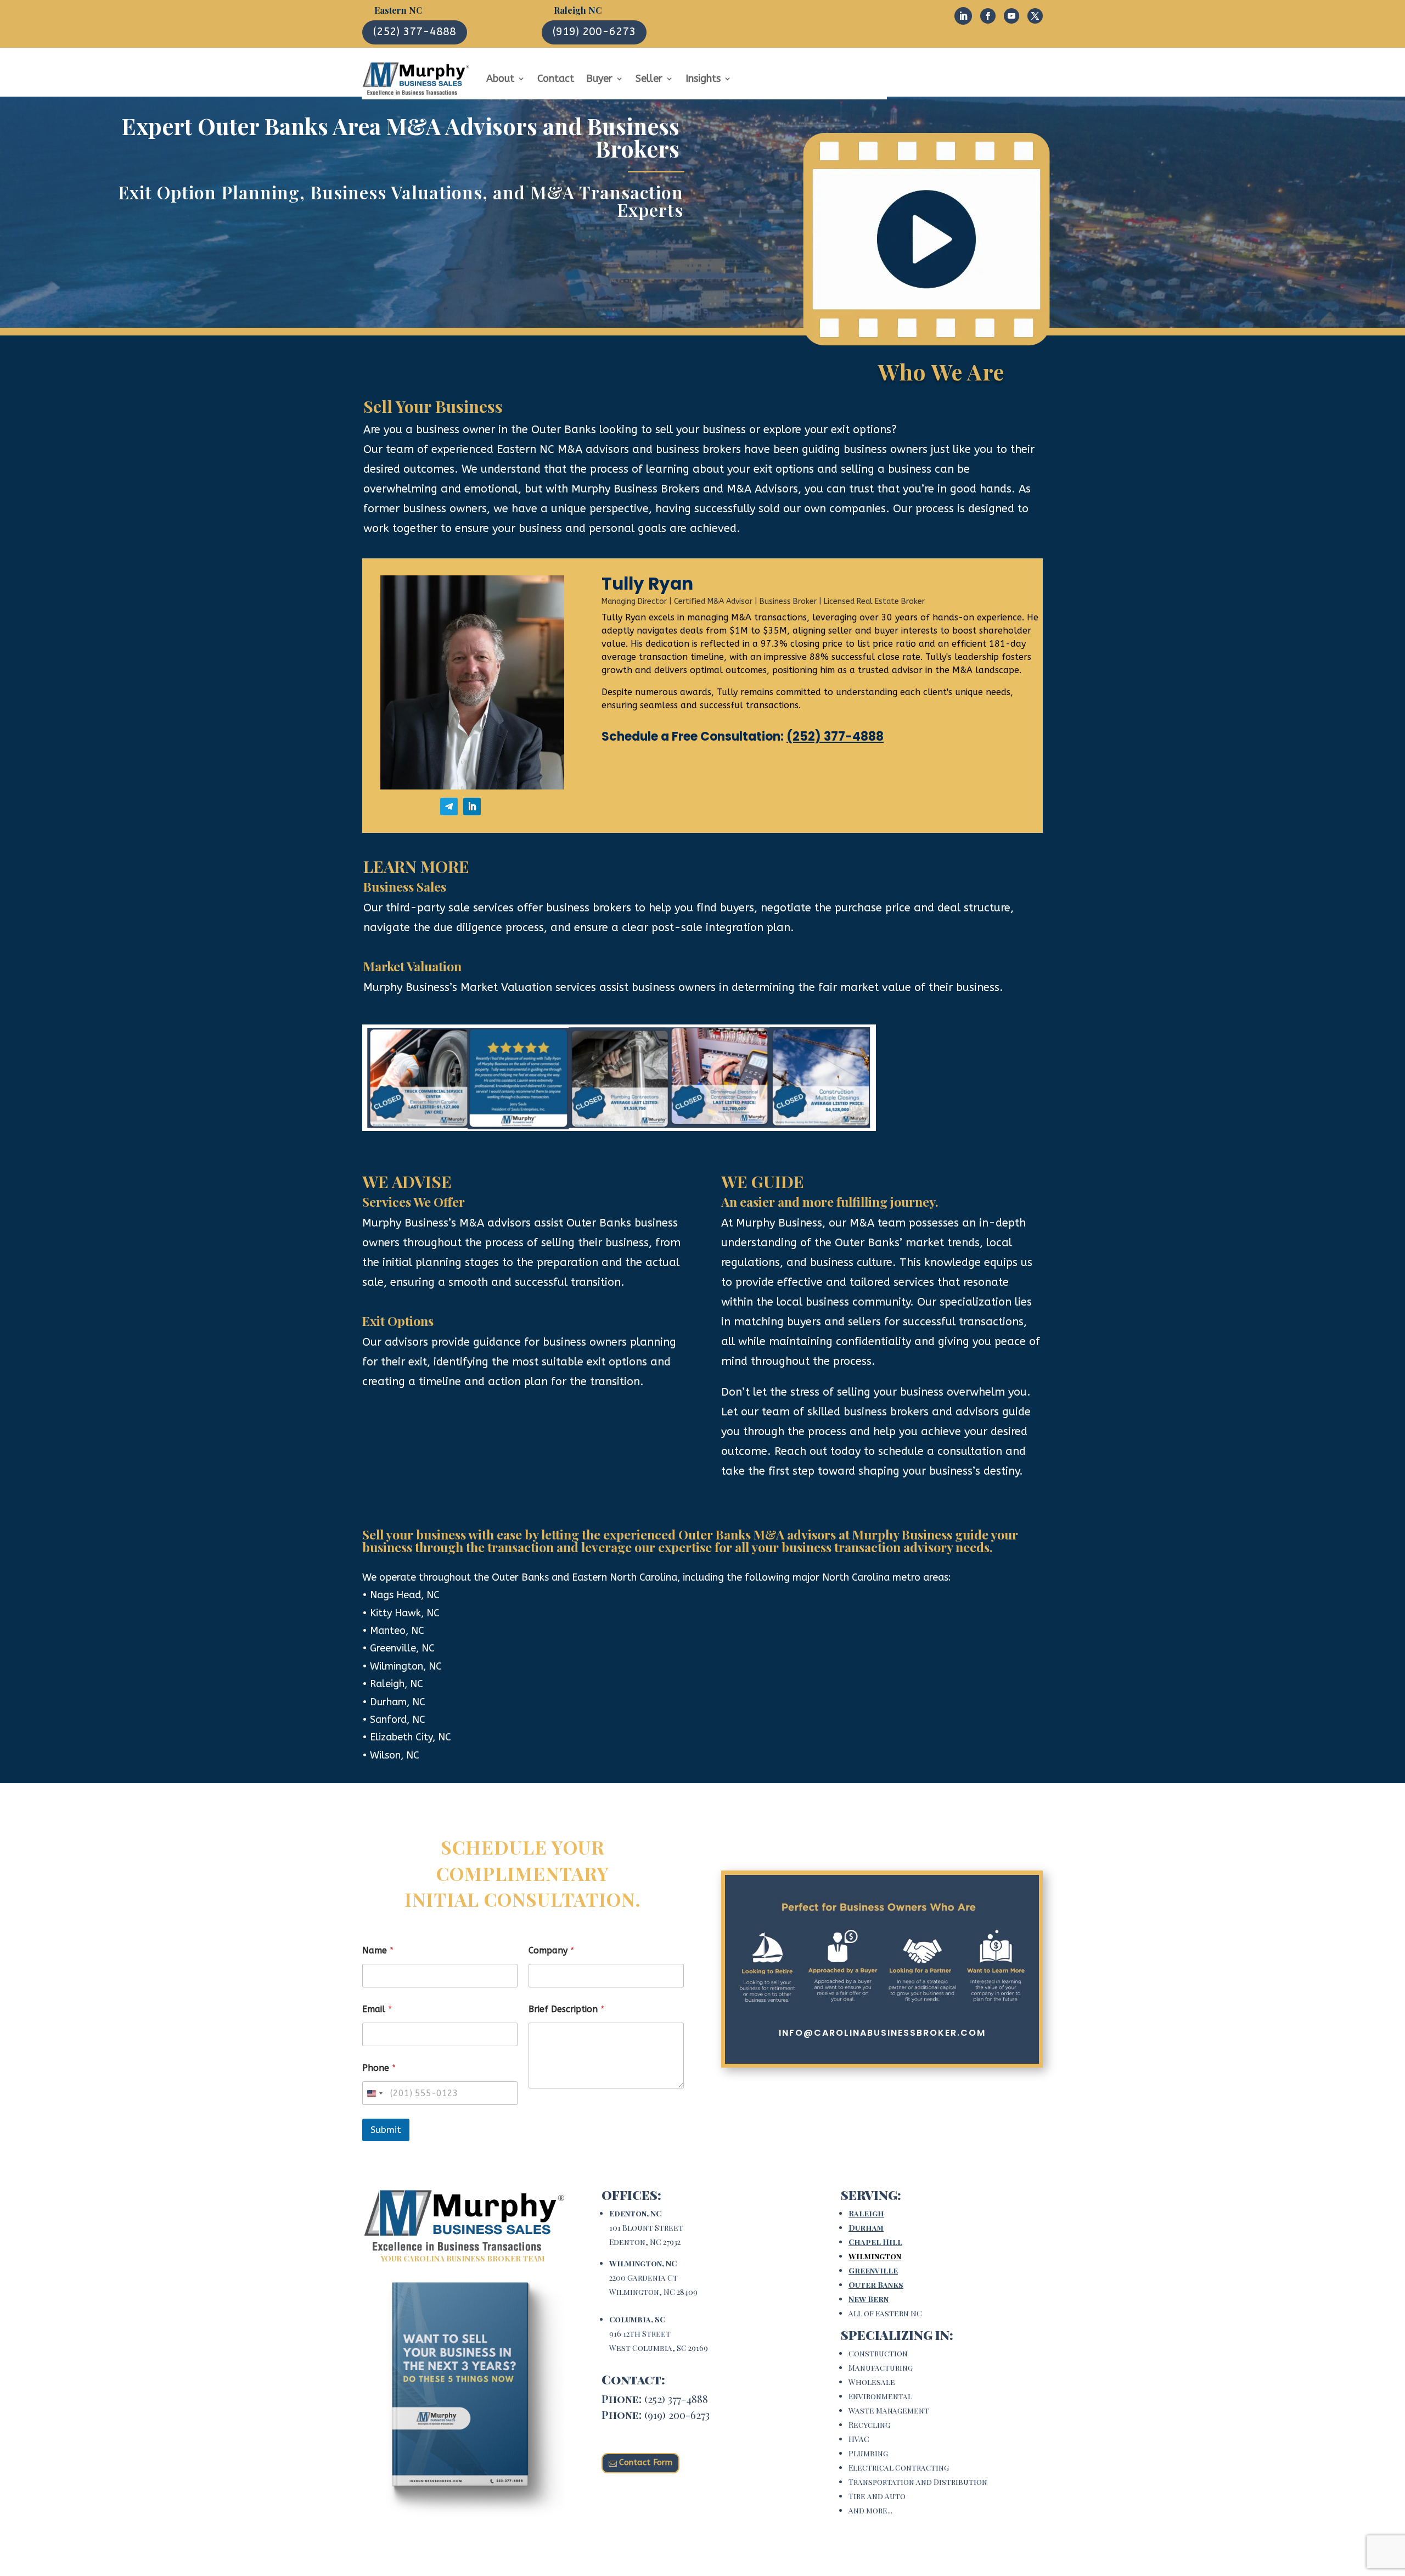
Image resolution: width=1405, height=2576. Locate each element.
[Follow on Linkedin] (963, 16)
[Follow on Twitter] (1035, 16)
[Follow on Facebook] (988, 16)
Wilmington (875, 2256)
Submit (386, 2130)
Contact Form (646, 2462)
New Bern (869, 2299)
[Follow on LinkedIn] (472, 807)
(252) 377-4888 (415, 32)
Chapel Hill (875, 2242)
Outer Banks (876, 2285)
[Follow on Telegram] (449, 807)
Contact (556, 79)
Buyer (599, 79)
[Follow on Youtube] (1011, 16)
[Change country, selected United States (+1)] (374, 2093)
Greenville (873, 2270)
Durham (866, 2228)
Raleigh (866, 2213)
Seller (649, 79)
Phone (379, 2068)
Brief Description (566, 2009)
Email (377, 2009)
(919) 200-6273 (594, 32)
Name (378, 1950)
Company (551, 1950)
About (500, 79)
